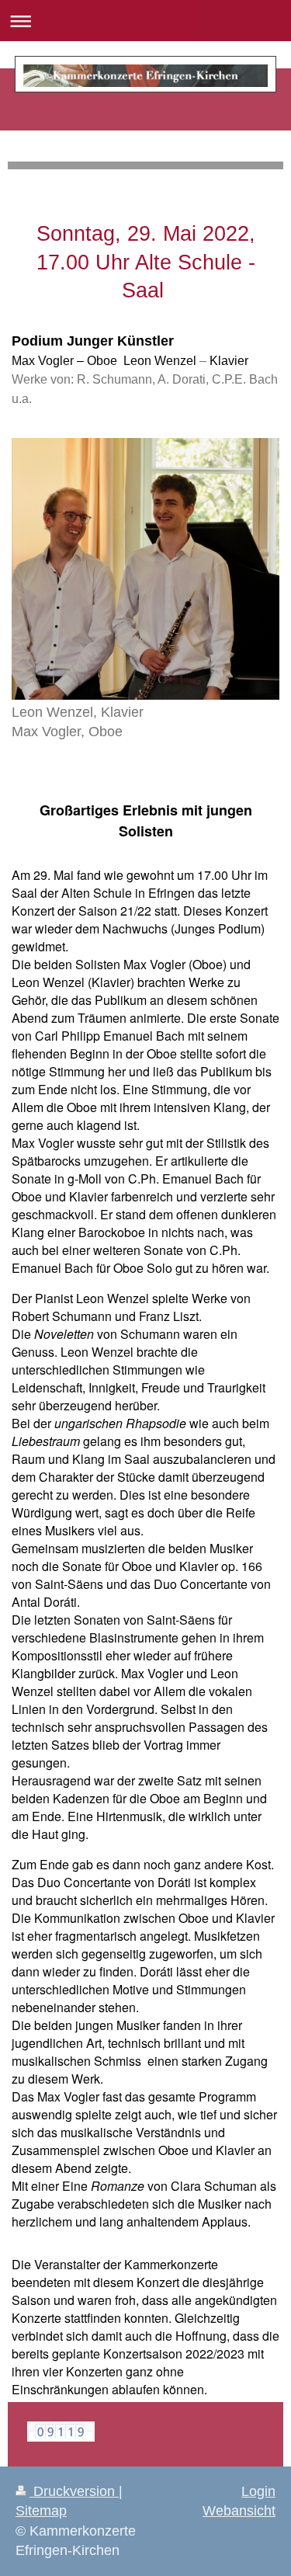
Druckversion (74, 2491)
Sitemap (41, 2511)
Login (258, 2491)
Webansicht (239, 2511)
